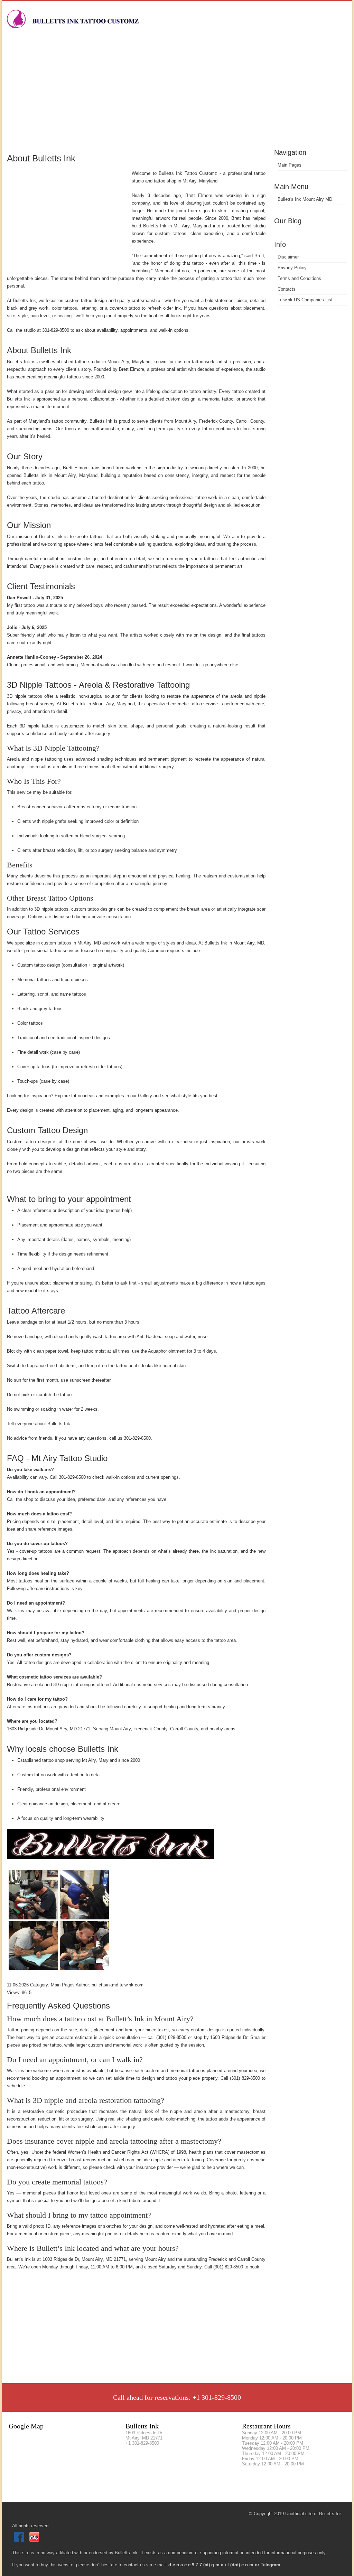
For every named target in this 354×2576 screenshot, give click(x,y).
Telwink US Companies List (305, 300)
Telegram (271, 2565)
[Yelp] (35, 2541)
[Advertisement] (177, 95)
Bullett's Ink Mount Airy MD (305, 199)
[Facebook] (20, 2541)
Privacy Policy (292, 268)
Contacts (287, 289)
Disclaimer (288, 257)
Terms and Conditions (299, 278)
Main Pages (290, 165)
